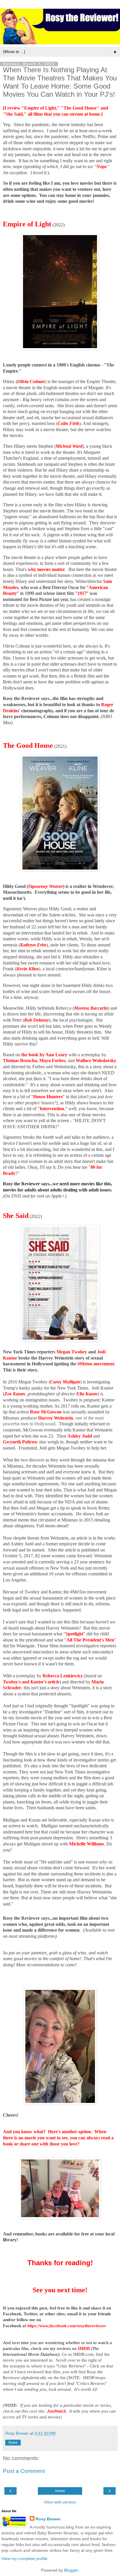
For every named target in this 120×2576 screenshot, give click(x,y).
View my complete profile (24, 2559)
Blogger (71, 2570)
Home (60, 2491)
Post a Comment (24, 2471)
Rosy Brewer (48, 2519)
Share (13, 2443)
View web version (60, 2502)
